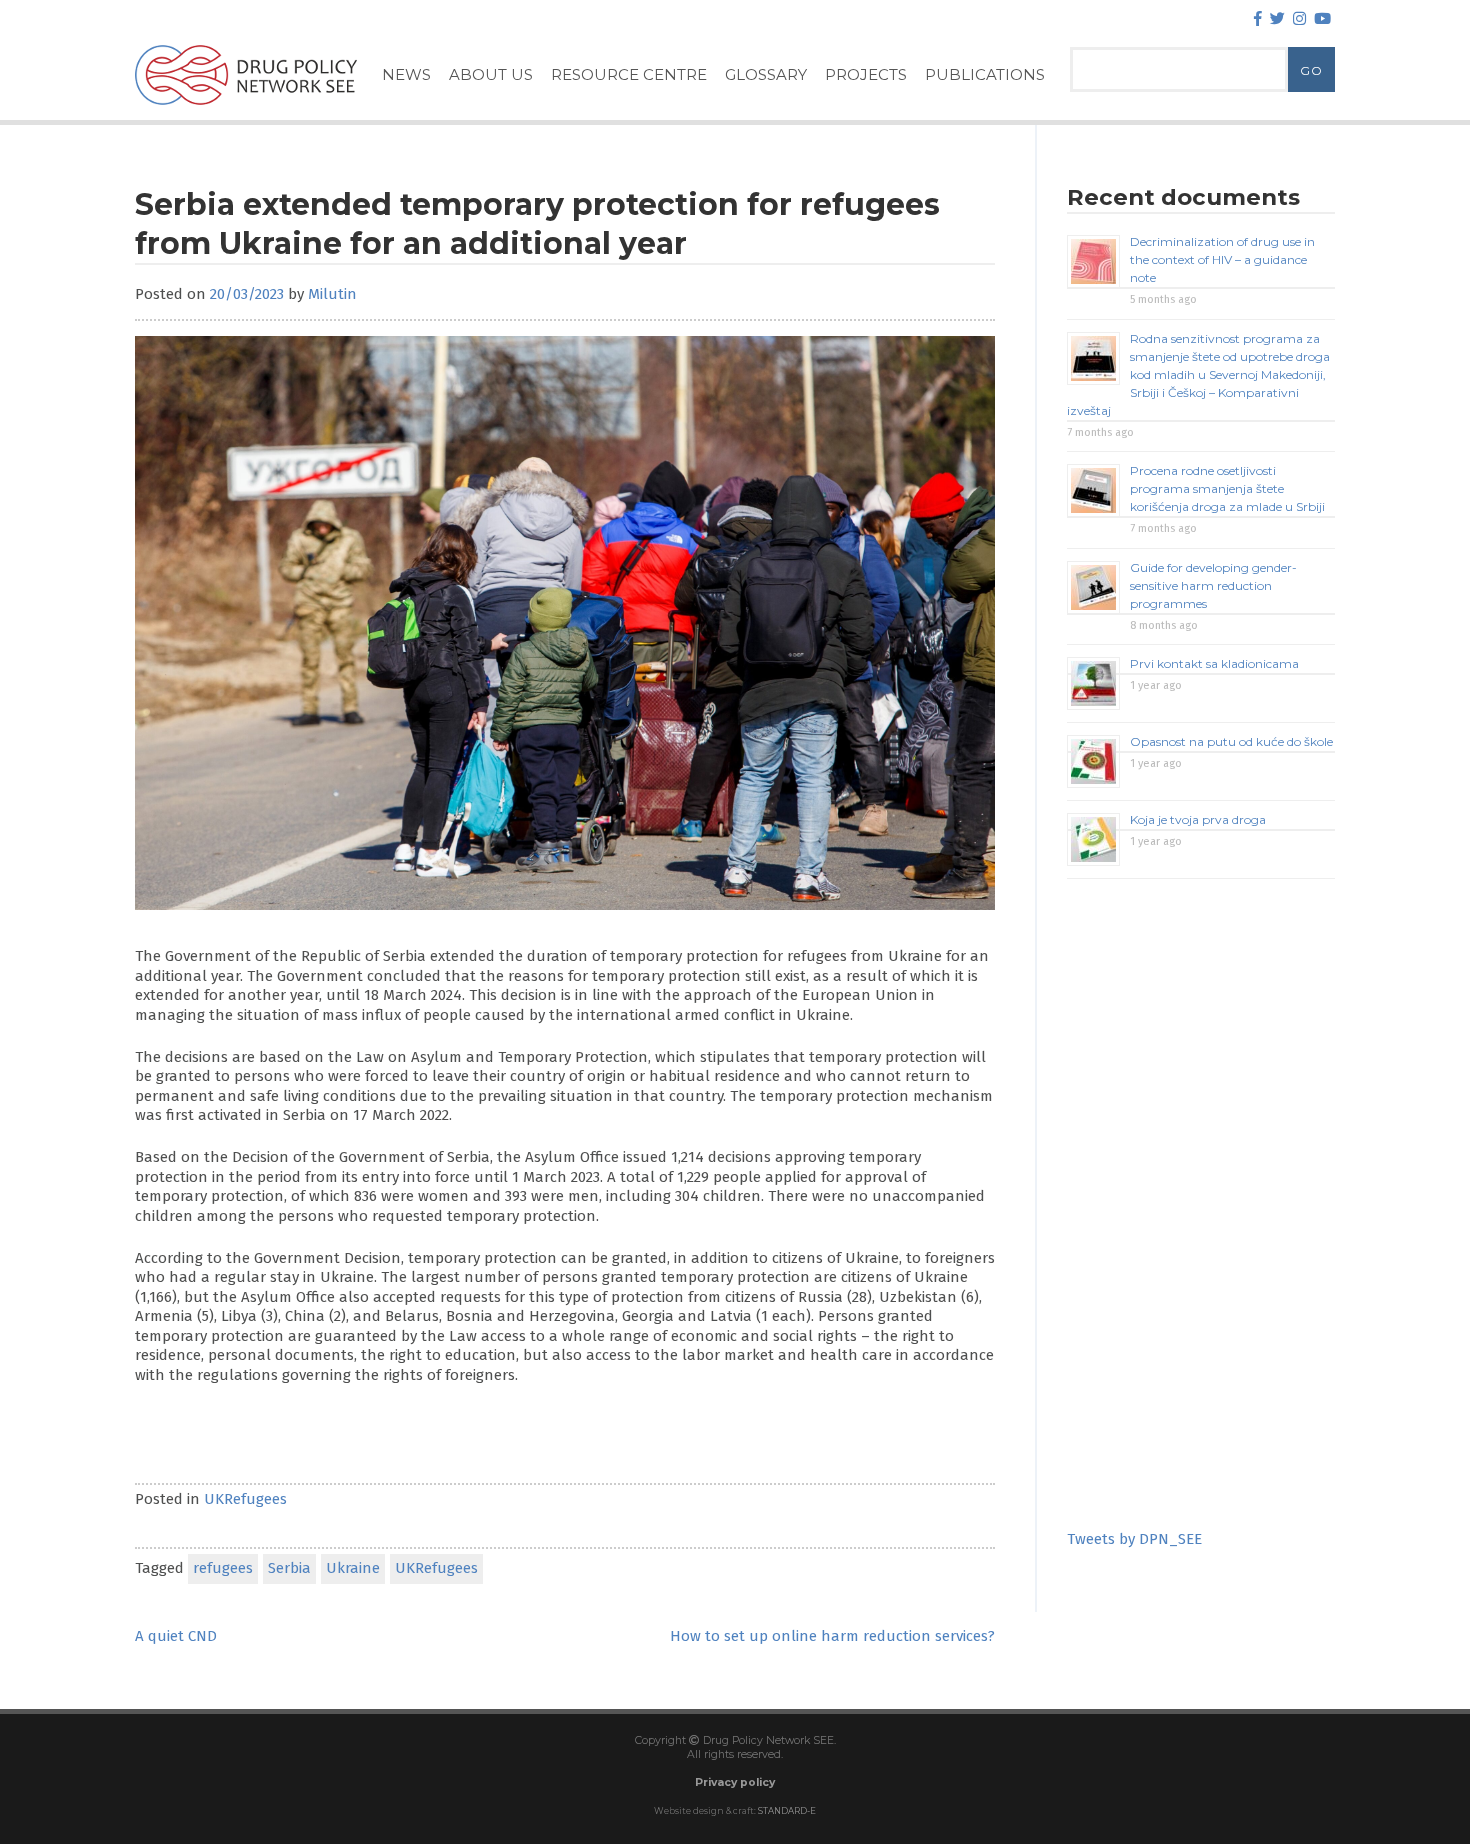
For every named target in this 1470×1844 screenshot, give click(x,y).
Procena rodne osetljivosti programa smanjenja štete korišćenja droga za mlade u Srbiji (1227, 488)
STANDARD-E (787, 1811)
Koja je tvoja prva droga (1198, 819)
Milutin (332, 294)
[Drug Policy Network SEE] (246, 109)
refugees (223, 1568)
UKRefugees (245, 1499)
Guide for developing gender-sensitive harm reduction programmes (1213, 585)
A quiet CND (176, 1636)
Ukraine (353, 1568)
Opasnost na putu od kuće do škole (1231, 741)
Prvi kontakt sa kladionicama (1214, 663)
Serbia (289, 1568)
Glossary (766, 74)
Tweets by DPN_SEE (1134, 1539)
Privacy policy (735, 1782)
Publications (985, 74)
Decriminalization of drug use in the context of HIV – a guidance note (1222, 259)
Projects (866, 74)
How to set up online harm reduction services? (832, 1636)
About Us (491, 74)
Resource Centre (629, 74)
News (406, 74)
